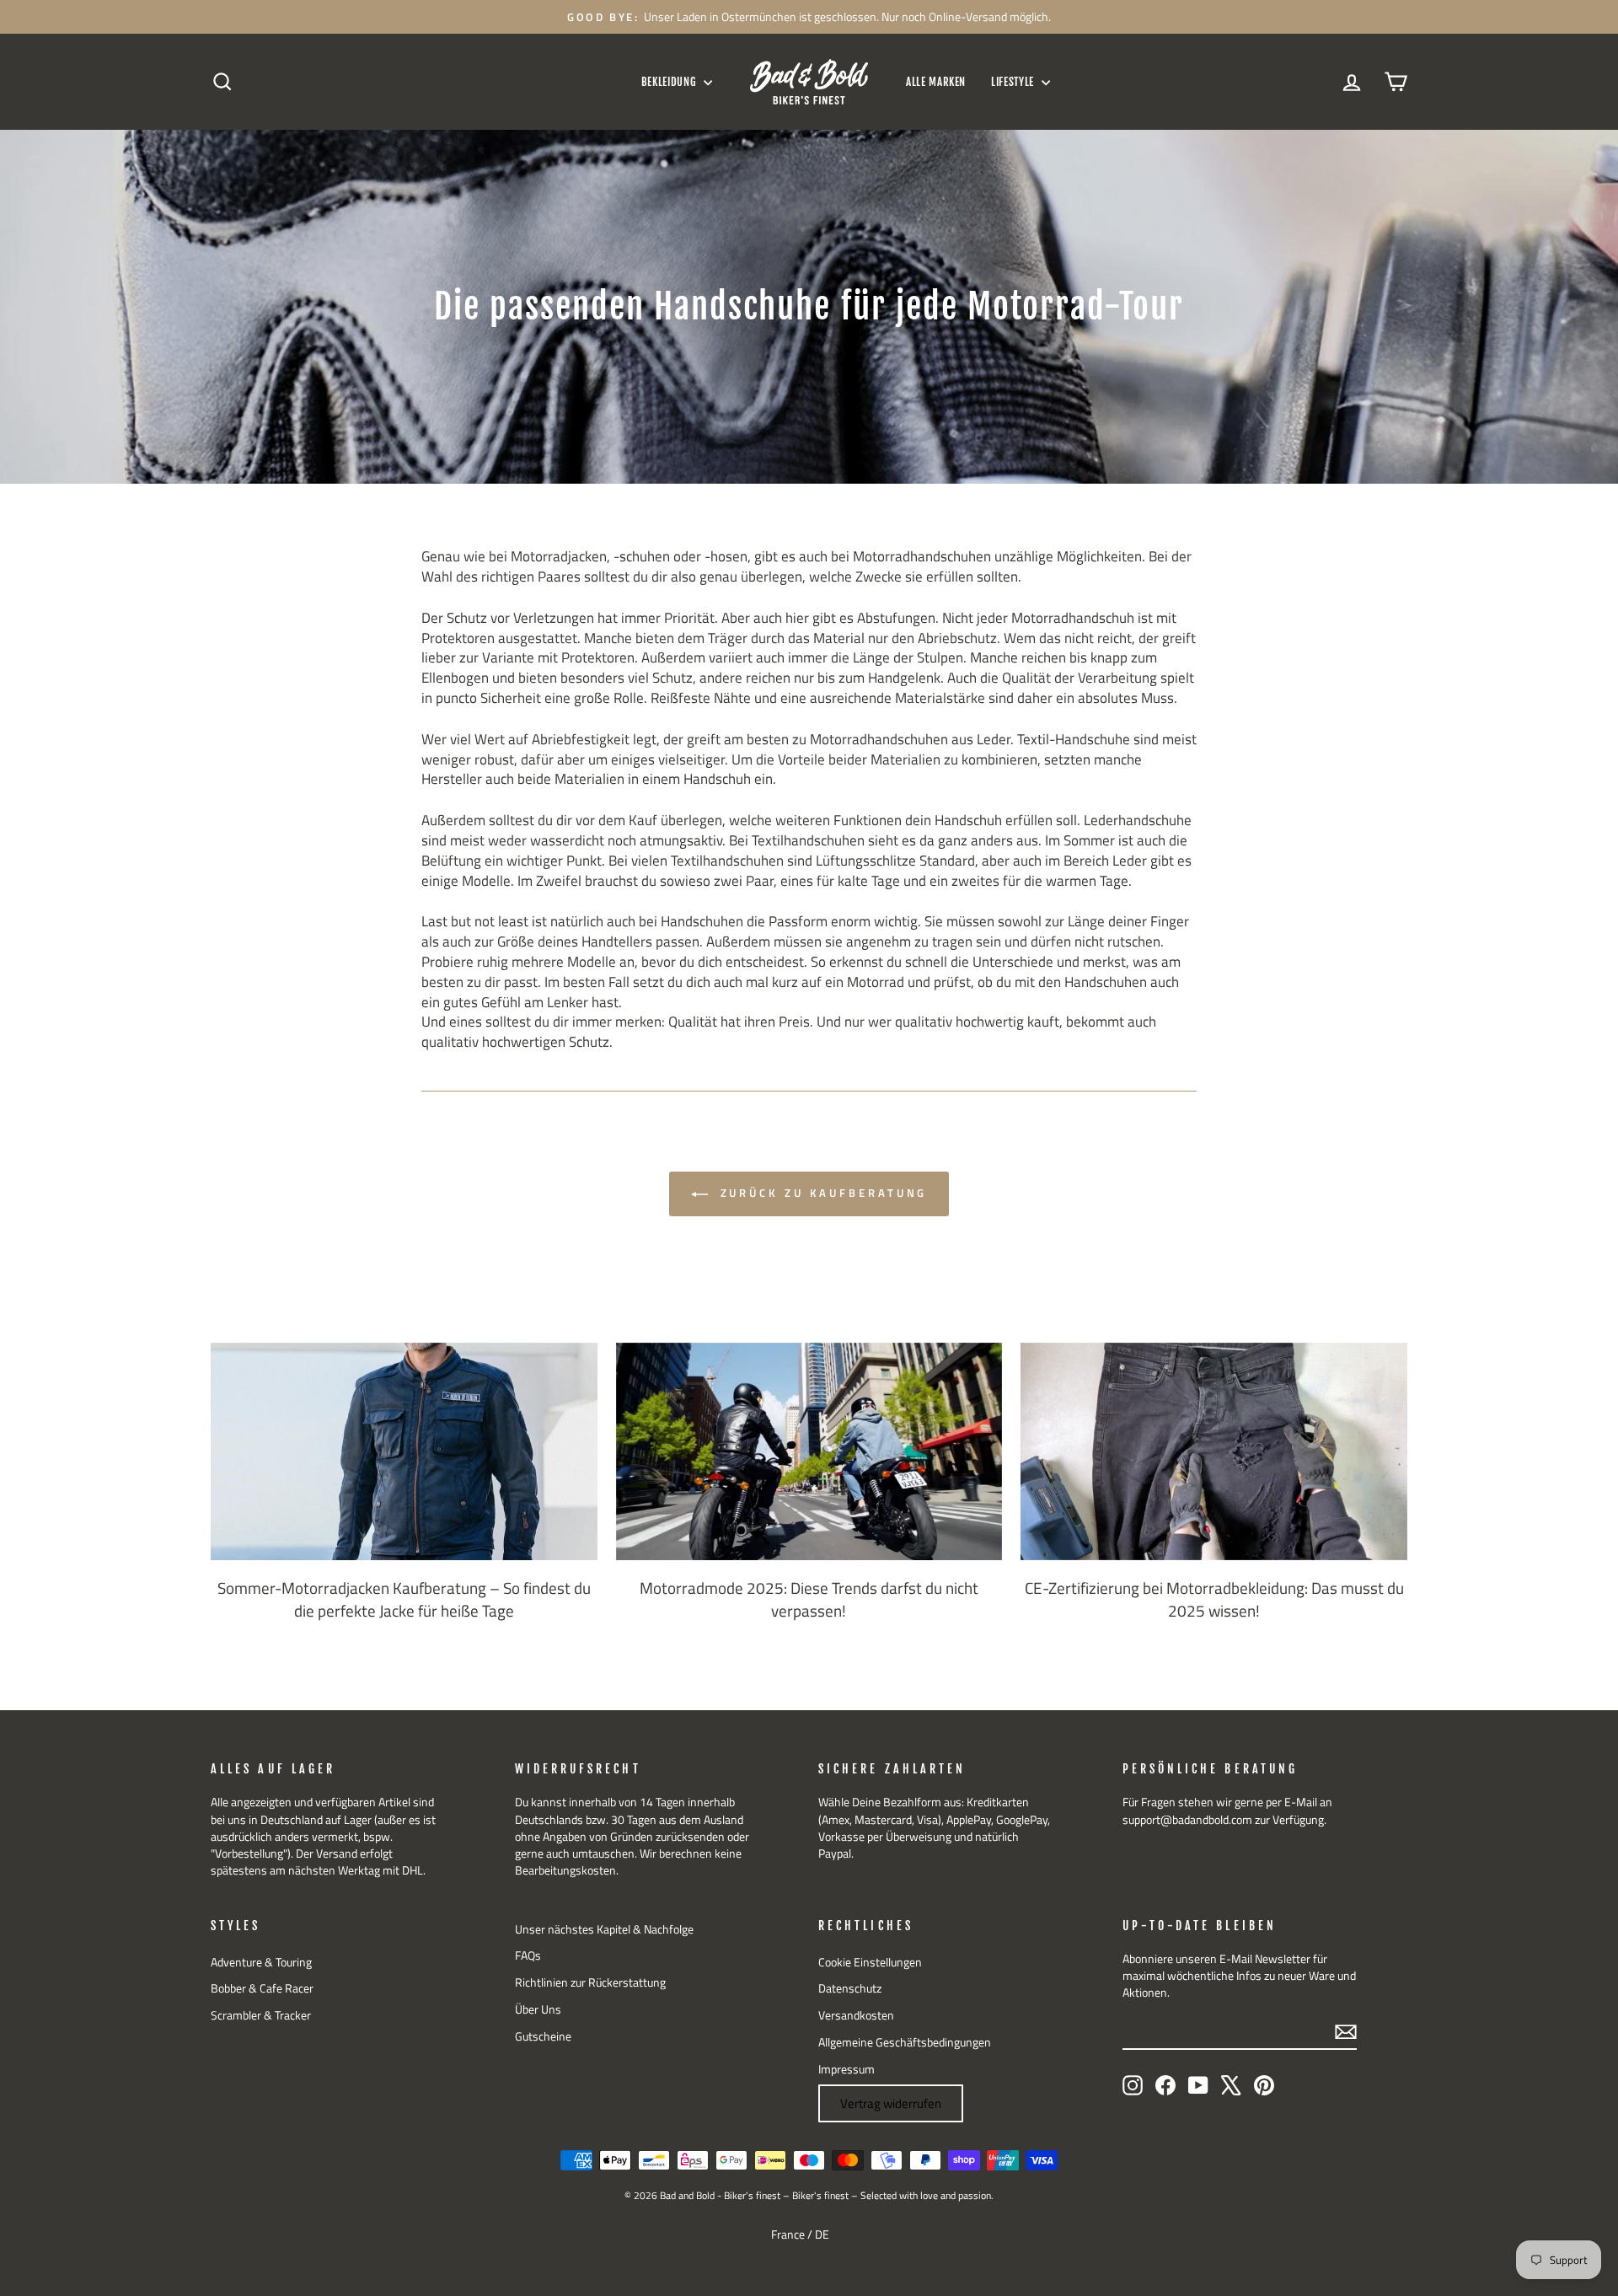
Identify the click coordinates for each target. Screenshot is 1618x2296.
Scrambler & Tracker (261, 2015)
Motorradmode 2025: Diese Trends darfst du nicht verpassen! (809, 1599)
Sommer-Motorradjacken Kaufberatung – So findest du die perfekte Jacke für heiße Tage (404, 1599)
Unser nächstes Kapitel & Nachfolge (604, 1929)
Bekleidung (670, 82)
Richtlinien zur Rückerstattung (590, 1982)
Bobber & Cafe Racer (262, 1988)
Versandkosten (856, 2015)
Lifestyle (1014, 82)
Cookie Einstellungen (870, 1962)
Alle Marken (936, 82)
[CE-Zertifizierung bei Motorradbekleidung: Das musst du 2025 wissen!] (1214, 1451)
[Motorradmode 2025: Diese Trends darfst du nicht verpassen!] (809, 1451)
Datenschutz (850, 1988)
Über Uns (538, 2009)
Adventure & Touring (261, 1962)
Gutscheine (543, 2036)
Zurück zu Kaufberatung (821, 1193)
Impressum (847, 2069)
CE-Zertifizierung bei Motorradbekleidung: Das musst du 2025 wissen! (1214, 1599)
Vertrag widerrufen (891, 2103)
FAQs (528, 1955)
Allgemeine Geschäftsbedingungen (905, 2042)
